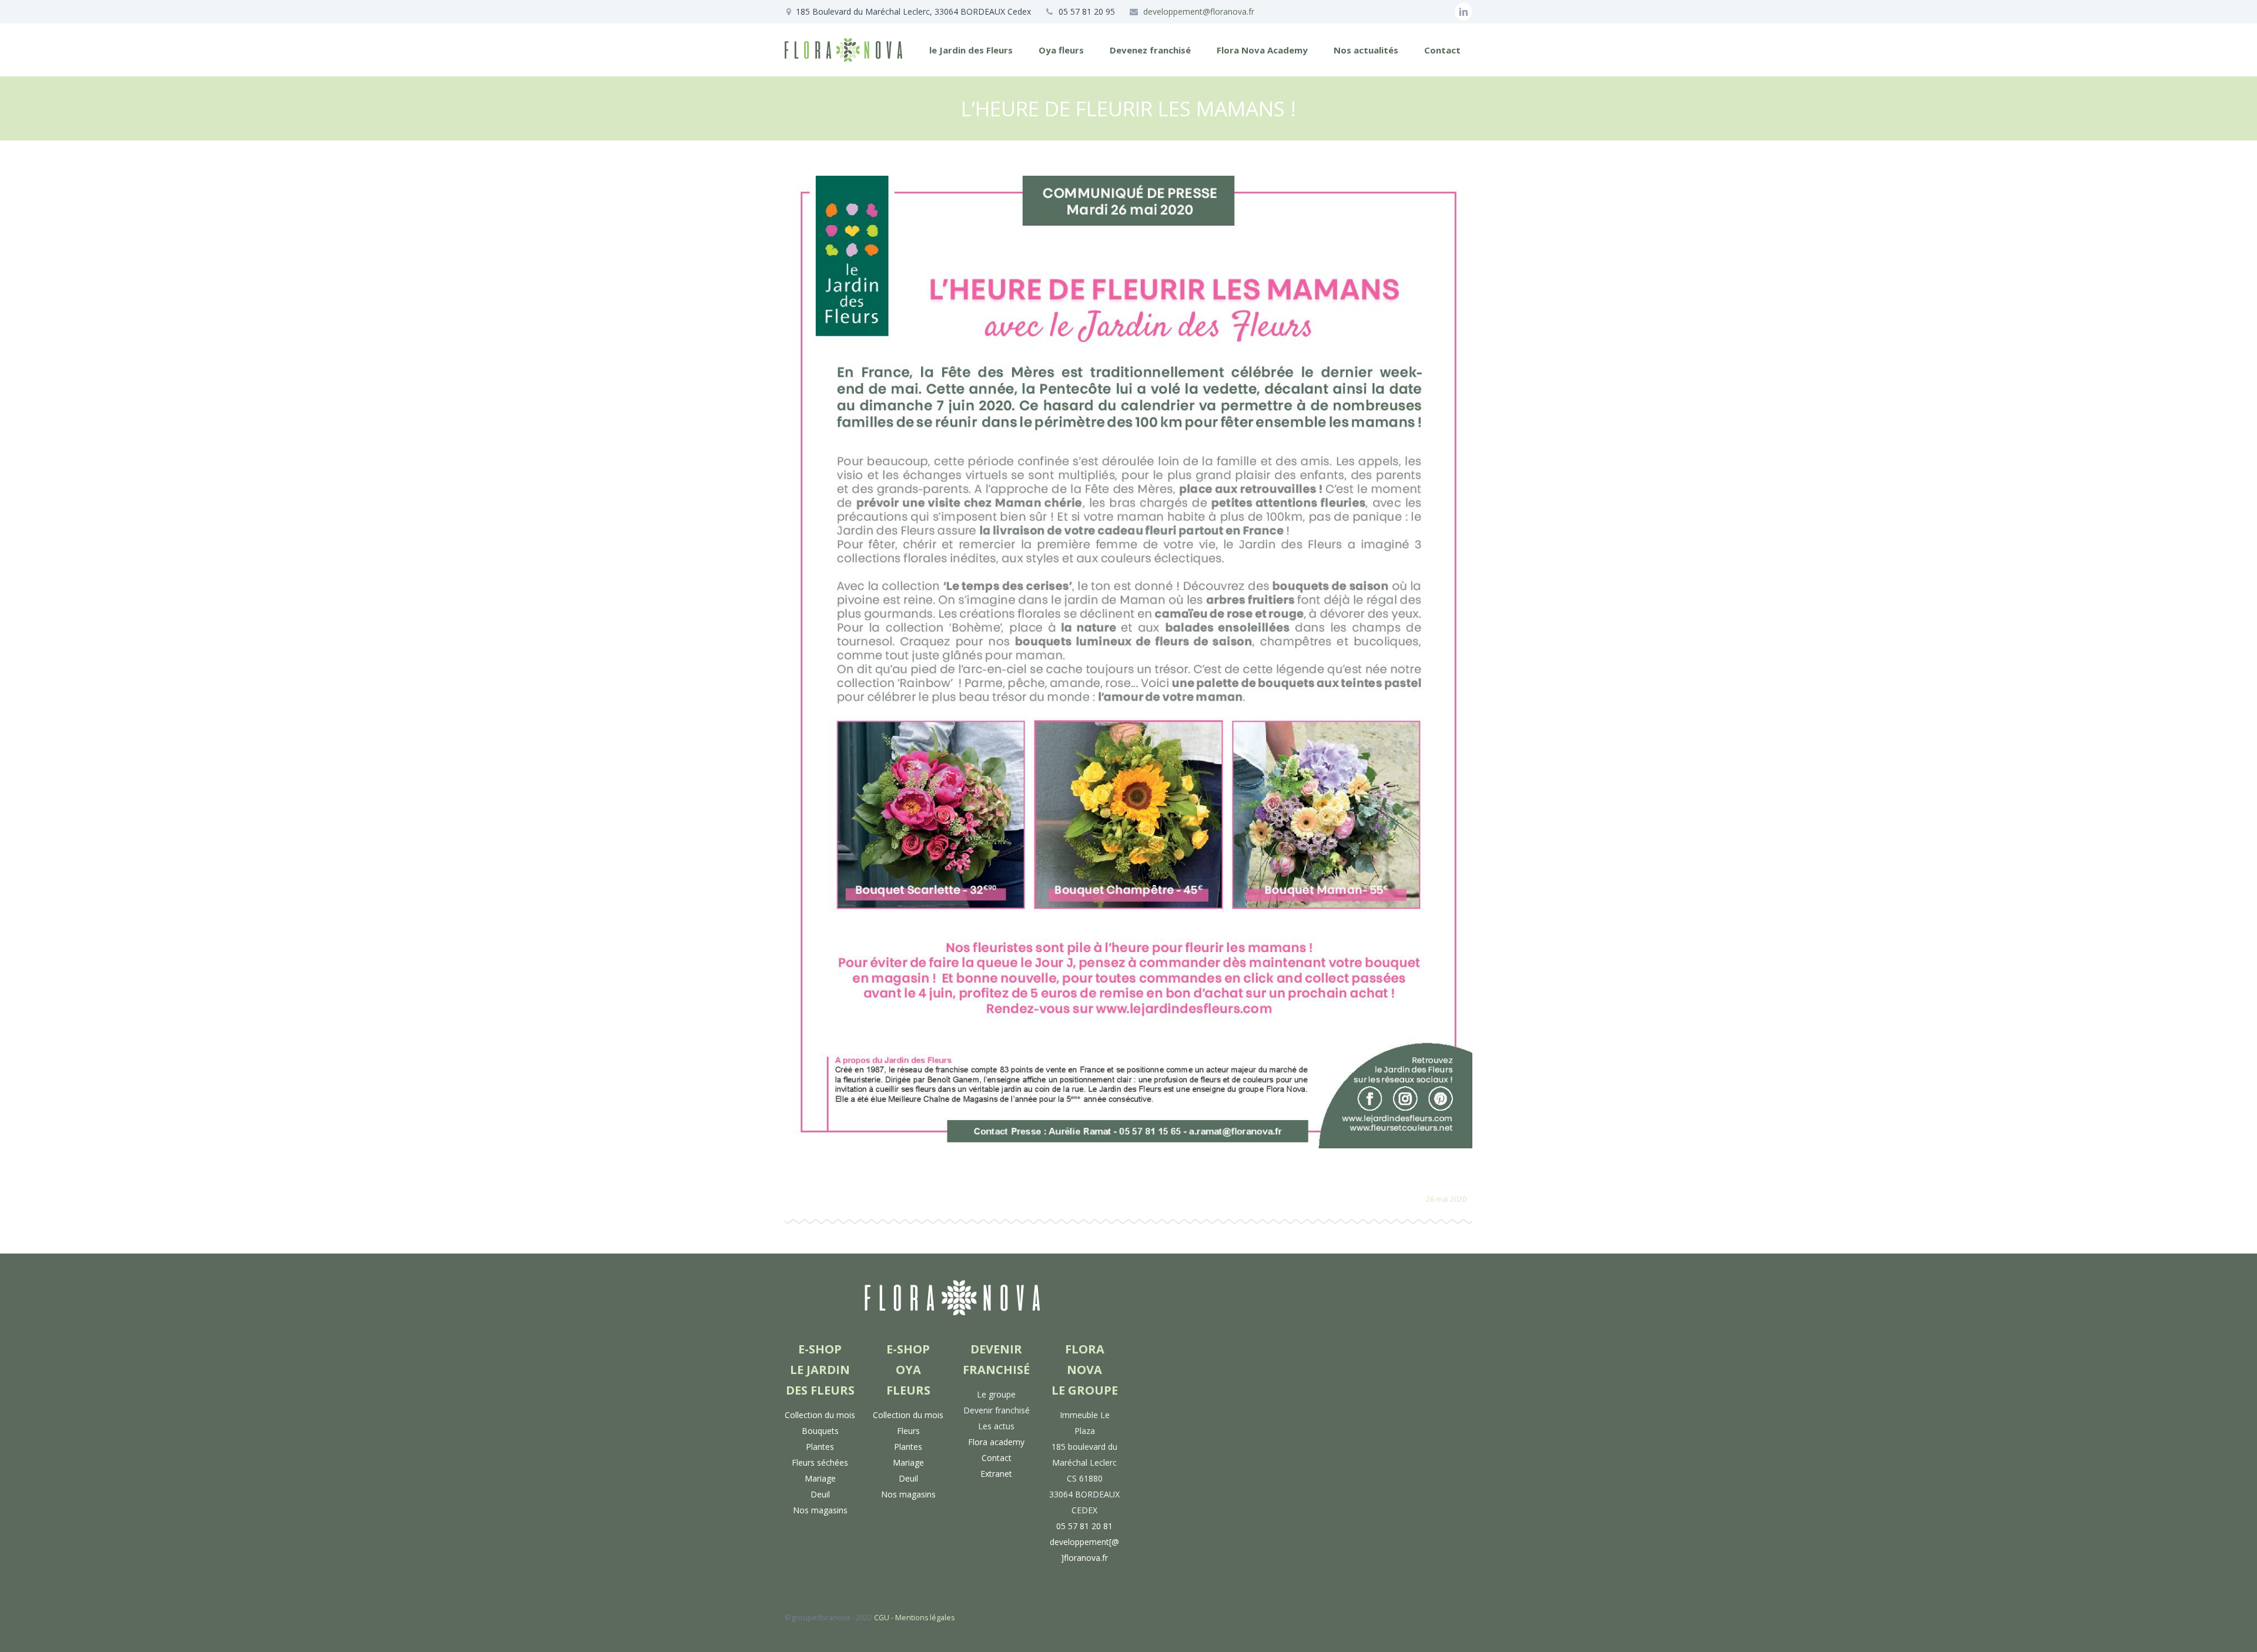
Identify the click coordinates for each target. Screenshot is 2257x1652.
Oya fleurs (1061, 50)
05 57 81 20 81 (1084, 1526)
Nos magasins (820, 1510)
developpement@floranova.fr (1199, 11)
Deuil (820, 1494)
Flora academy (996, 1442)
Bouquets (820, 1431)
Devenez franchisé (1150, 50)
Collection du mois (820, 1415)
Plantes (820, 1447)
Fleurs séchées (820, 1462)
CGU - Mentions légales (914, 1618)
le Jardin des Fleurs (971, 50)
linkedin (1464, 12)
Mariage (820, 1478)
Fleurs (908, 1431)
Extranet (996, 1474)
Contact (1442, 50)
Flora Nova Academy (1262, 50)
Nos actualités (1366, 50)
